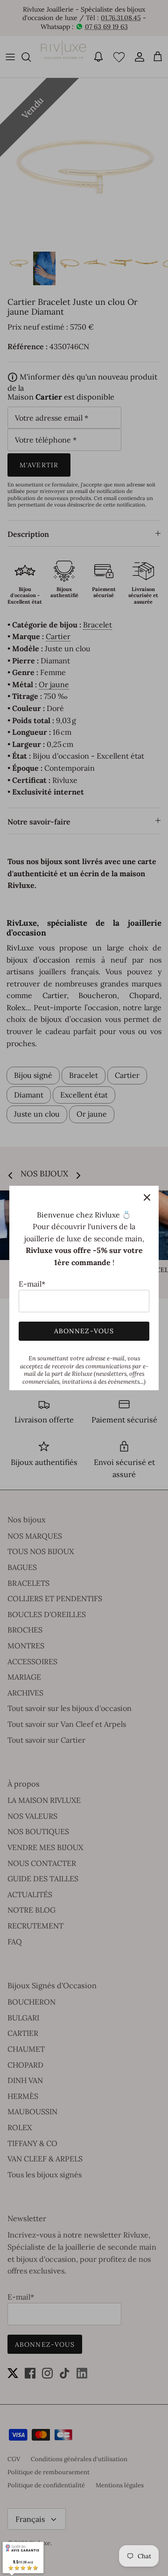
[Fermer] (147, 1197)
